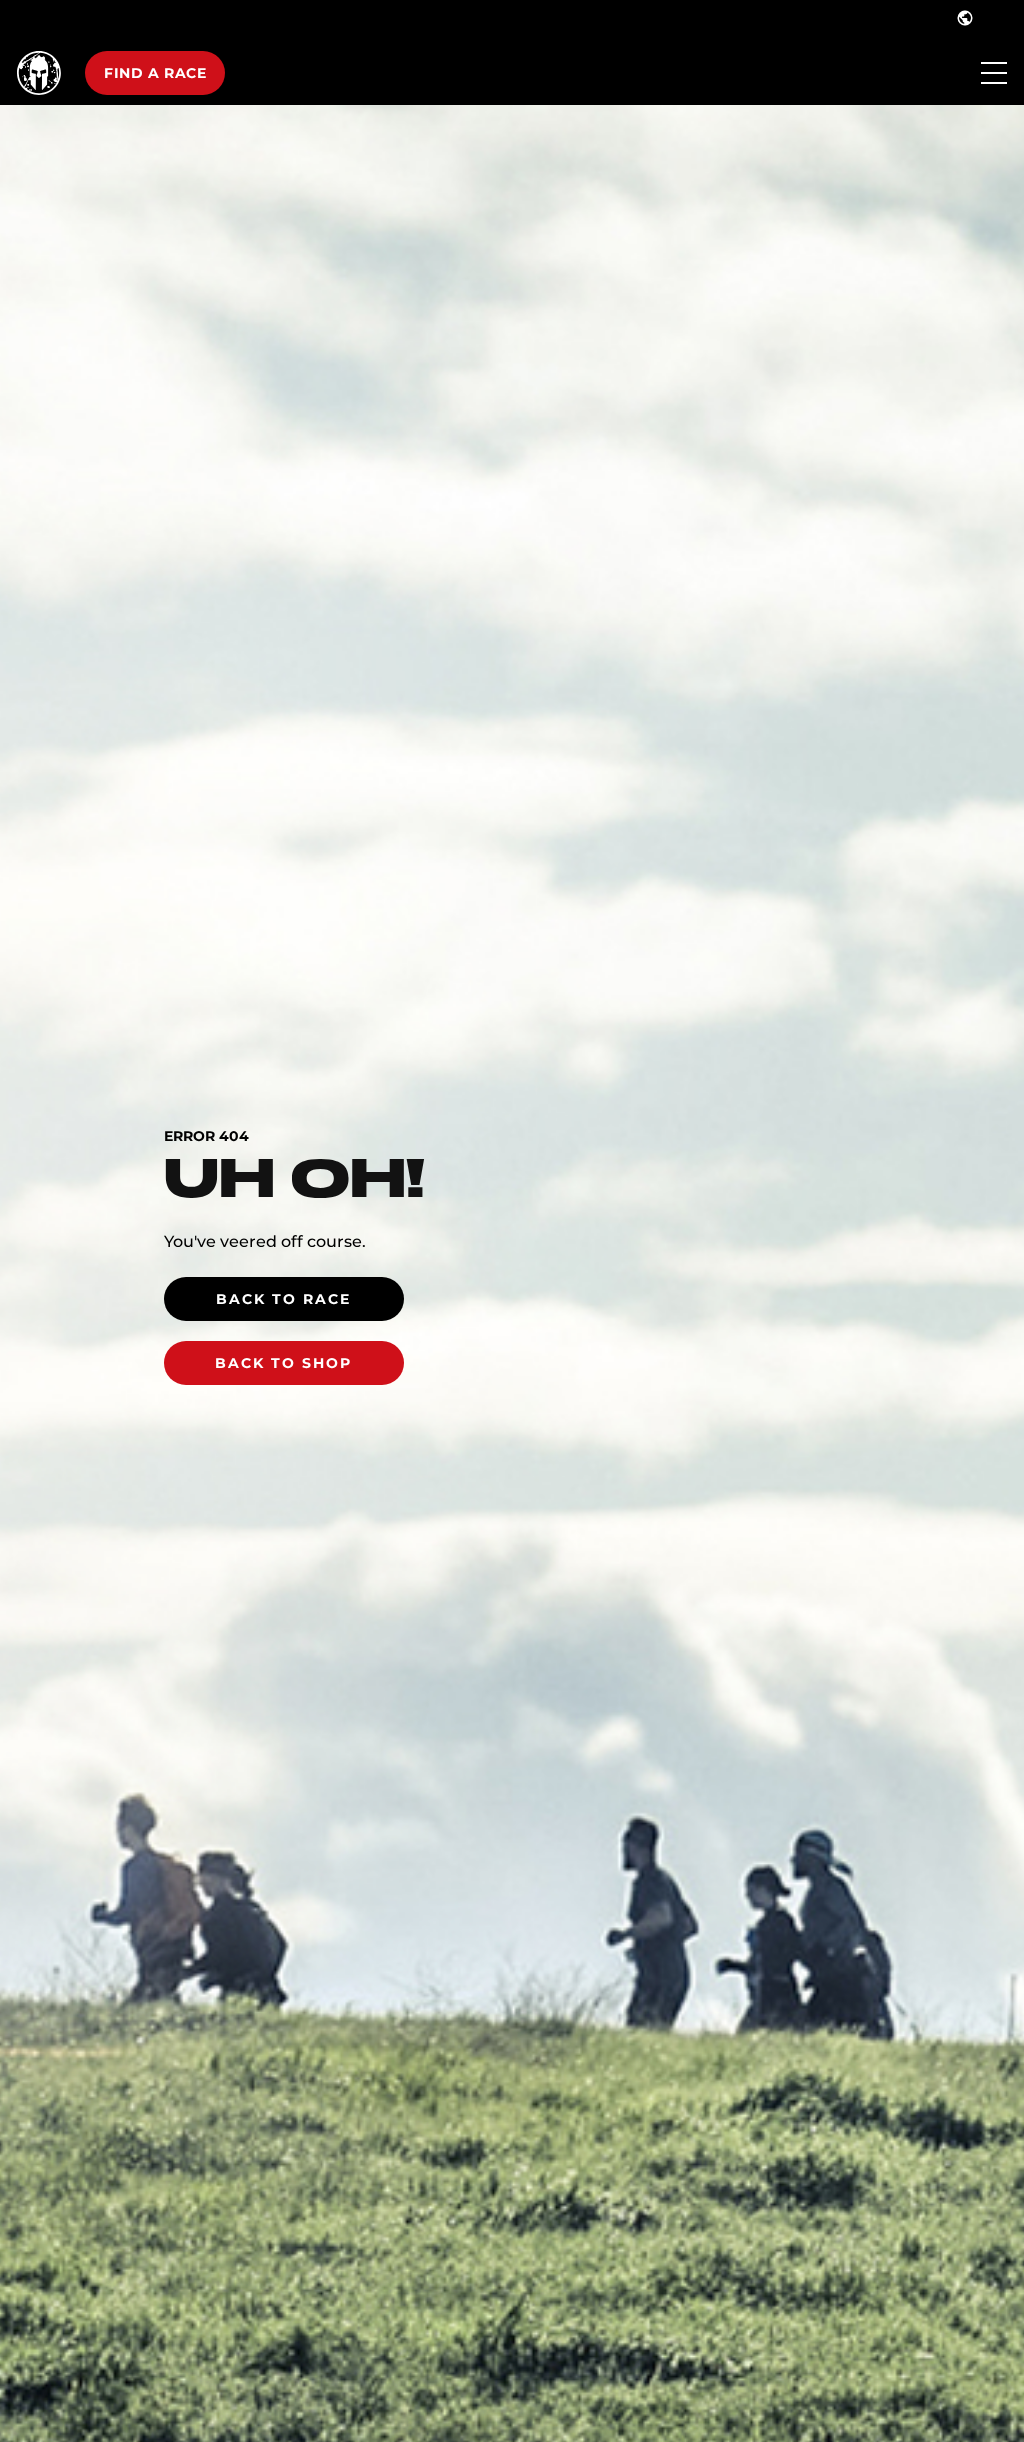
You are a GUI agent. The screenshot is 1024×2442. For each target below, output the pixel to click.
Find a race (155, 73)
